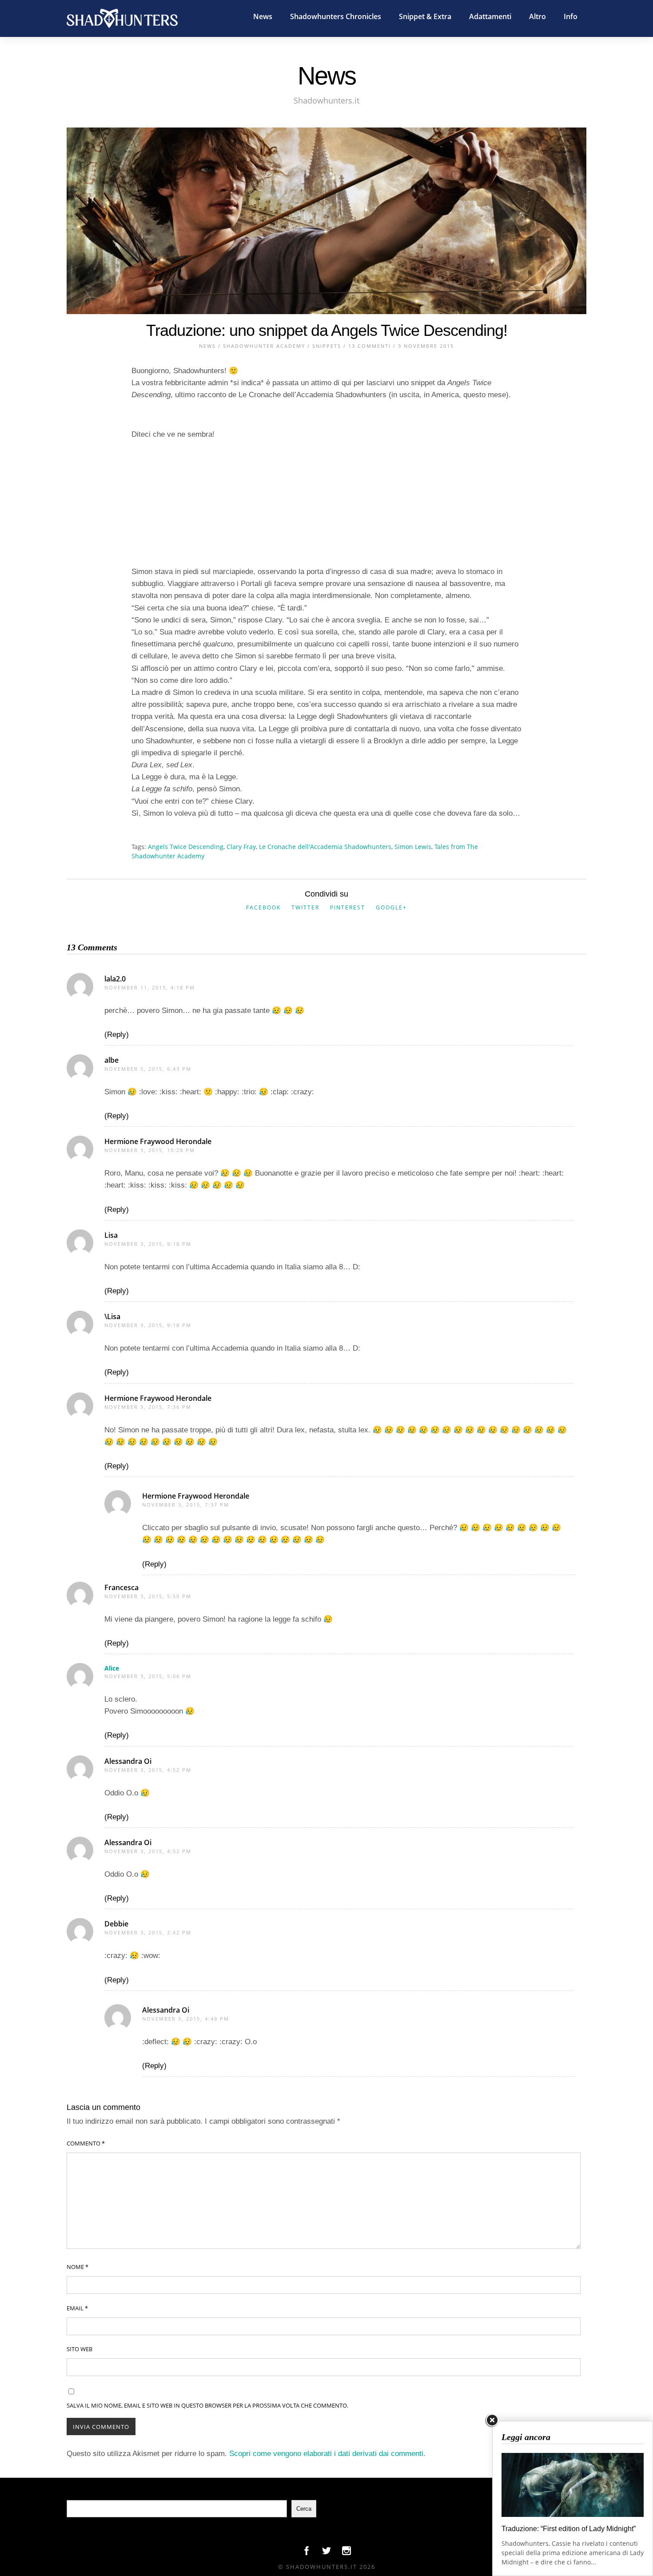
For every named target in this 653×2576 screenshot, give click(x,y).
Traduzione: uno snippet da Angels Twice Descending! (327, 330)
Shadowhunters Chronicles (336, 16)
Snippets (327, 346)
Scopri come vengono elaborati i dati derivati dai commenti (326, 2454)
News (263, 16)
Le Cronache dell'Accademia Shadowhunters (325, 847)
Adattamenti (490, 16)
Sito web (80, 2349)
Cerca (304, 2509)
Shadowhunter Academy (264, 346)
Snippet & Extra (425, 16)
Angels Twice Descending (186, 847)
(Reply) (117, 1035)
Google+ (391, 907)
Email (77, 2308)
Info (571, 16)
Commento (86, 2143)
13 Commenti (370, 346)
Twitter (305, 907)
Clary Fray (241, 847)
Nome (78, 2267)
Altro (538, 16)
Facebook (263, 907)
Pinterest (348, 907)
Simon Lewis (413, 847)
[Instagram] (346, 2553)
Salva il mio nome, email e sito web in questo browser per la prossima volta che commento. (207, 2405)
